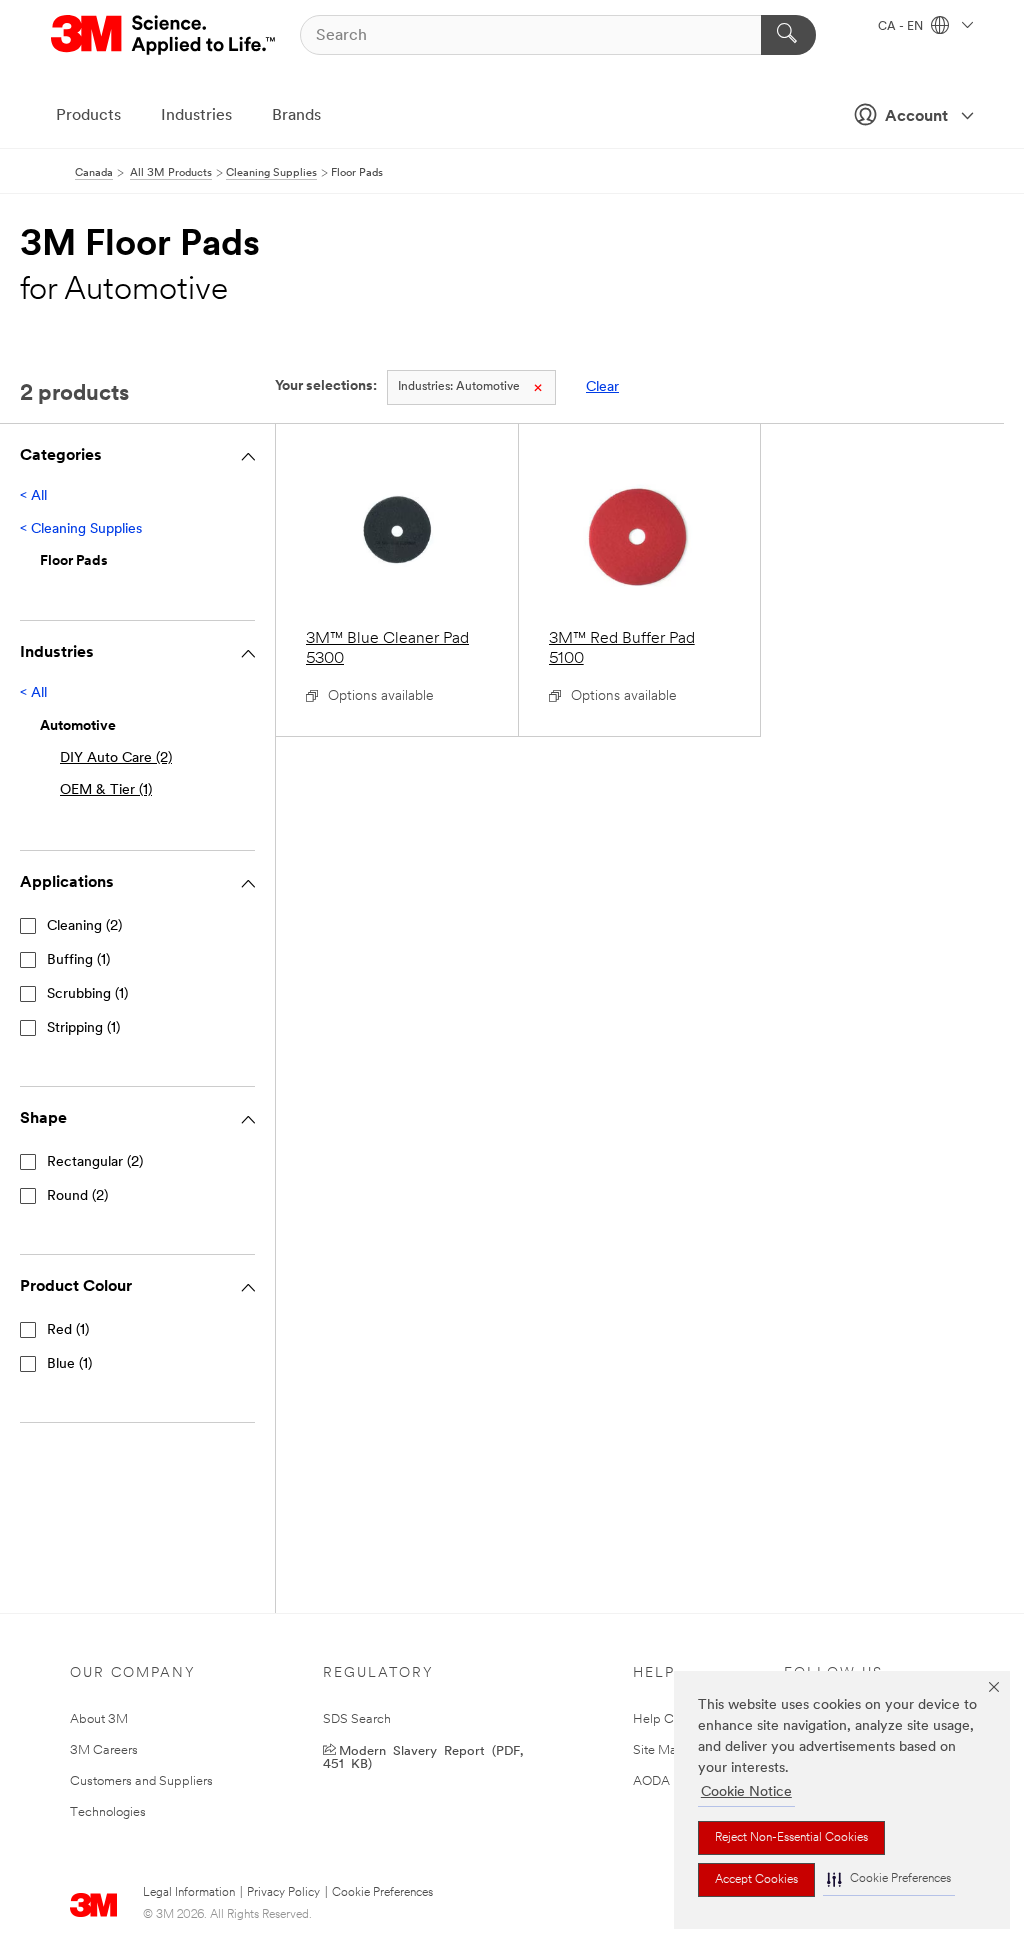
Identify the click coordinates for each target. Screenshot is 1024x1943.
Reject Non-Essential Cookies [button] (791, 1838)
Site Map (659, 1750)
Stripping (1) (83, 1028)
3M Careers (104, 1750)
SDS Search (357, 1719)
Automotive (459, 387)
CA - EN (902, 27)
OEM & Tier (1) (106, 790)
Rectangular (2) (95, 1162)
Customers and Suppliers (141, 1781)
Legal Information (189, 1893)
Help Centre (668, 1719)
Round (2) (77, 1196)
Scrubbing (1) (87, 994)
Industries (196, 116)
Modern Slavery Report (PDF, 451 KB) (423, 1756)
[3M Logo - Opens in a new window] (164, 35)
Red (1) (68, 1330)
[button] (889, 1879)
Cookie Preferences (382, 1893)
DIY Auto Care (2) (116, 758)
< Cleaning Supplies (81, 529)
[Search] (788, 35)
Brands (296, 116)
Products (88, 116)
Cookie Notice (746, 1792)
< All (33, 496)
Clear (602, 387)
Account (916, 117)
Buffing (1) (78, 960)
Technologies (108, 1812)
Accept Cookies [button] (756, 1880)
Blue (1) (69, 1364)
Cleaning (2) (84, 926)
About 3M (99, 1719)
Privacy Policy (283, 1893)
